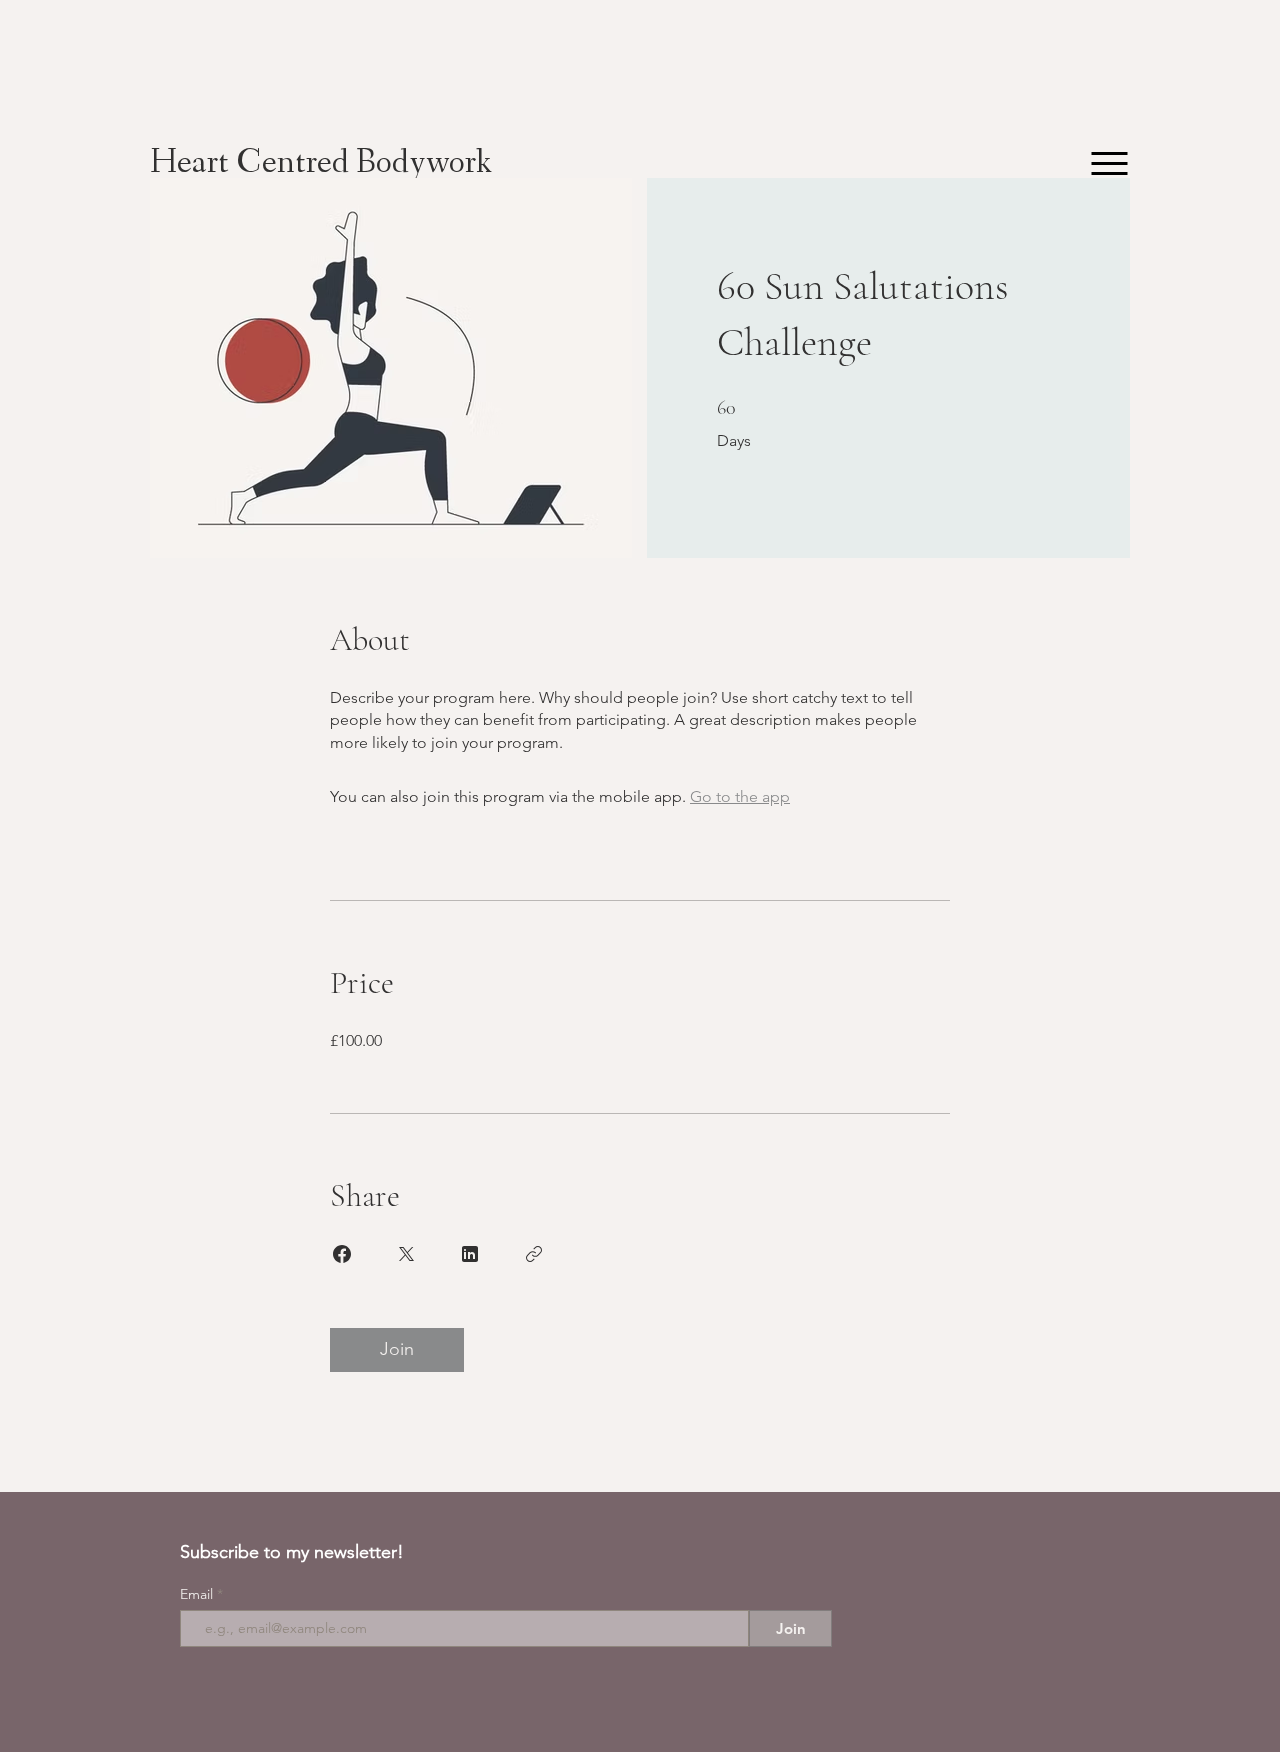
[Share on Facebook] (342, 1254)
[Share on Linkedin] (470, 1254)
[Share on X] (406, 1254)
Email (198, 1594)
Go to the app (740, 796)
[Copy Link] (534, 1254)
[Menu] (1109, 163)
